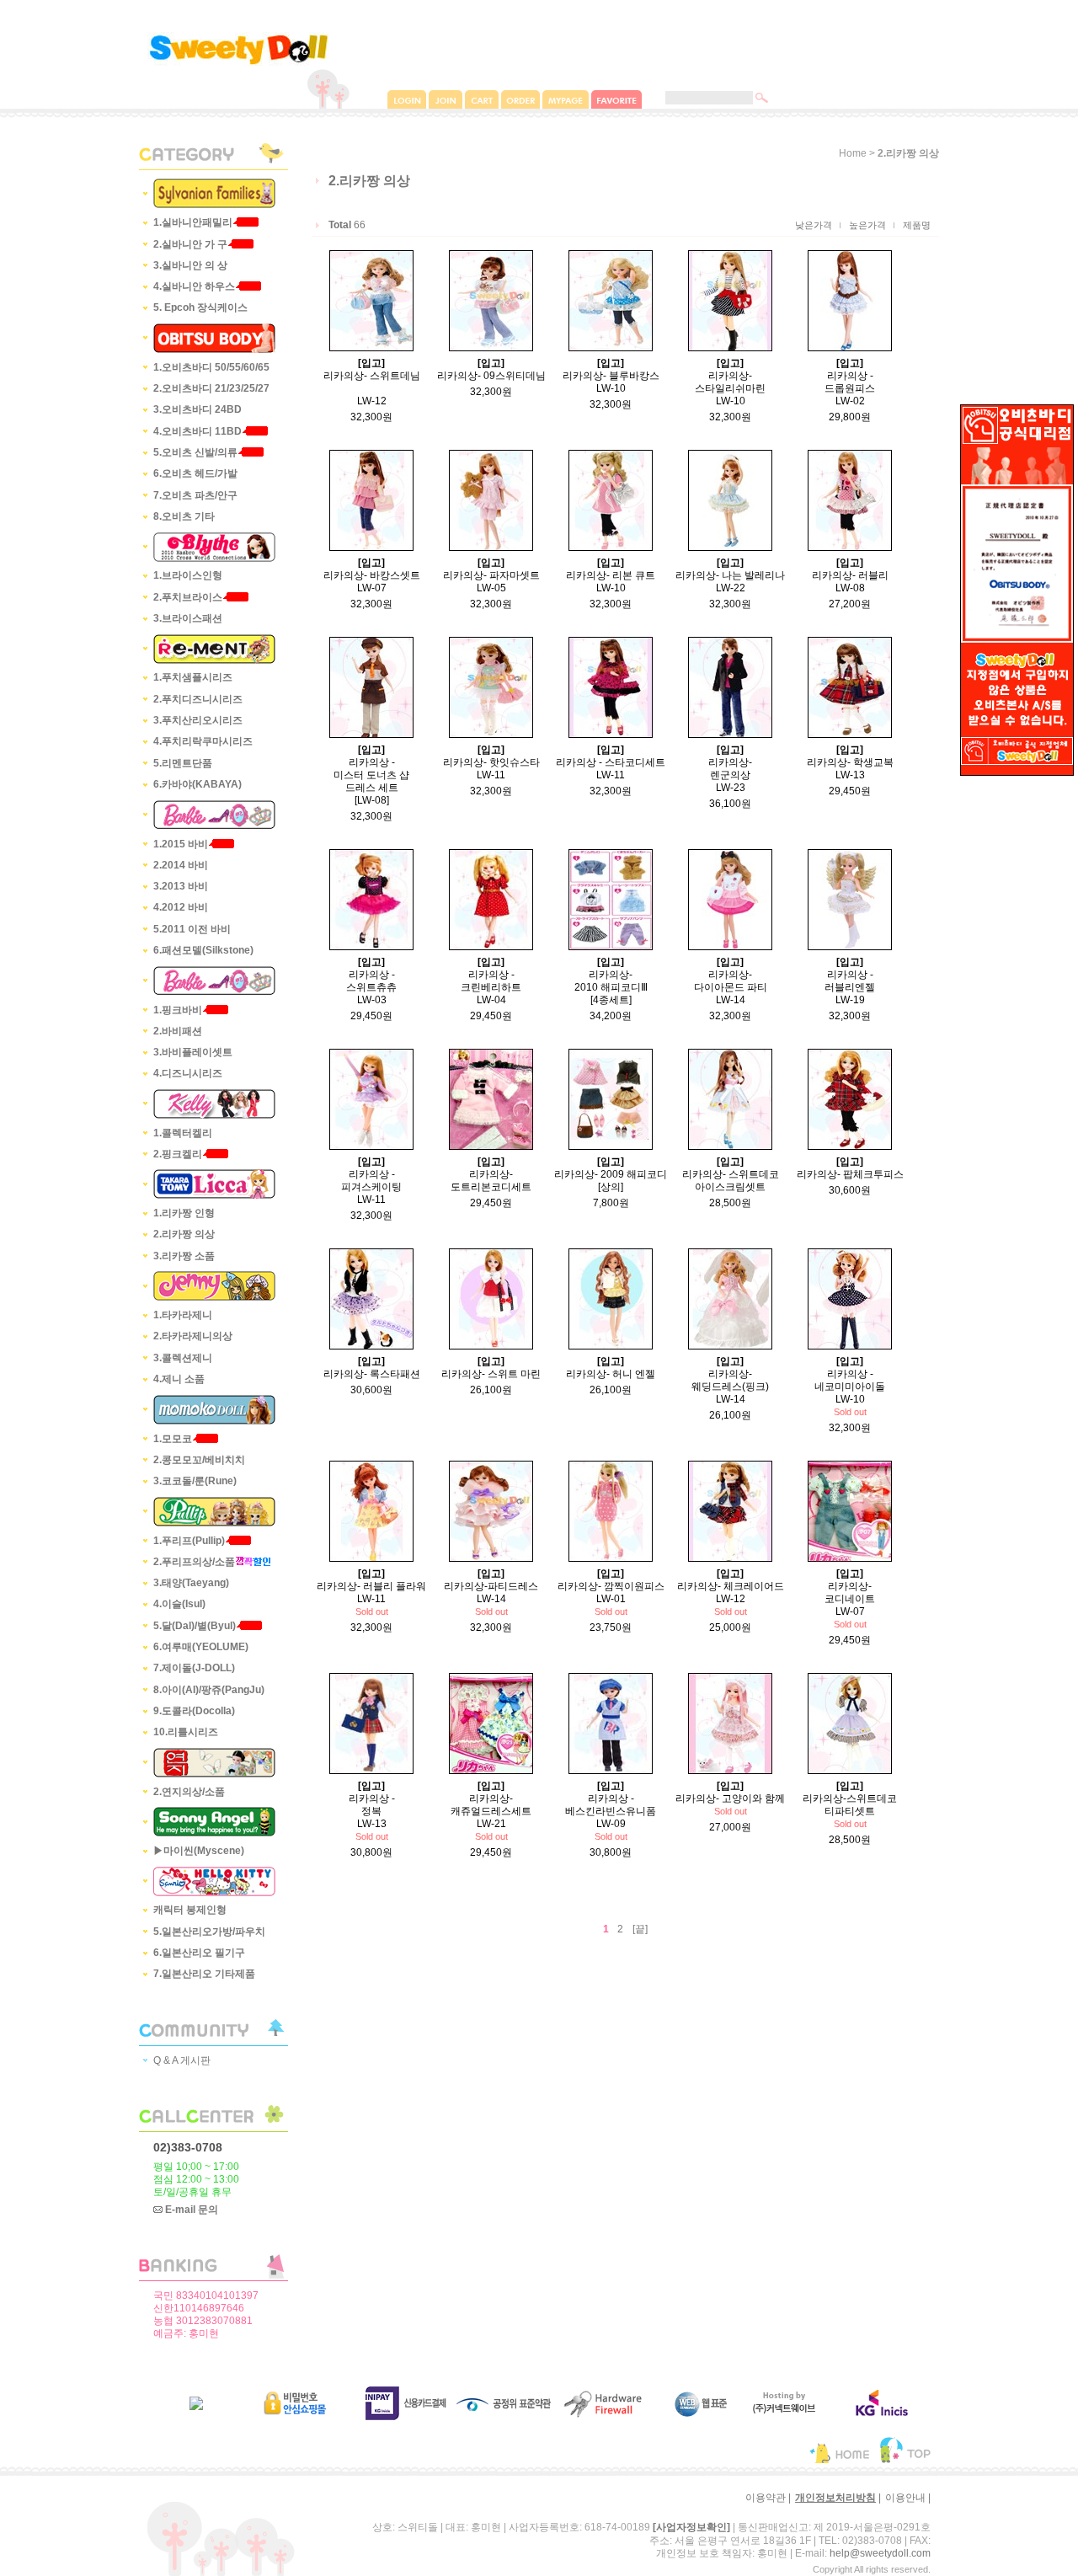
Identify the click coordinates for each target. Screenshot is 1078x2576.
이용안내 (905, 2498)
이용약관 (766, 2498)
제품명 (917, 225)
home (853, 153)
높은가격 (867, 225)
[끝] (640, 1929)
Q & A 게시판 (182, 2060)
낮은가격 (814, 225)
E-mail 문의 (190, 2210)
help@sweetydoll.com (880, 2553)
